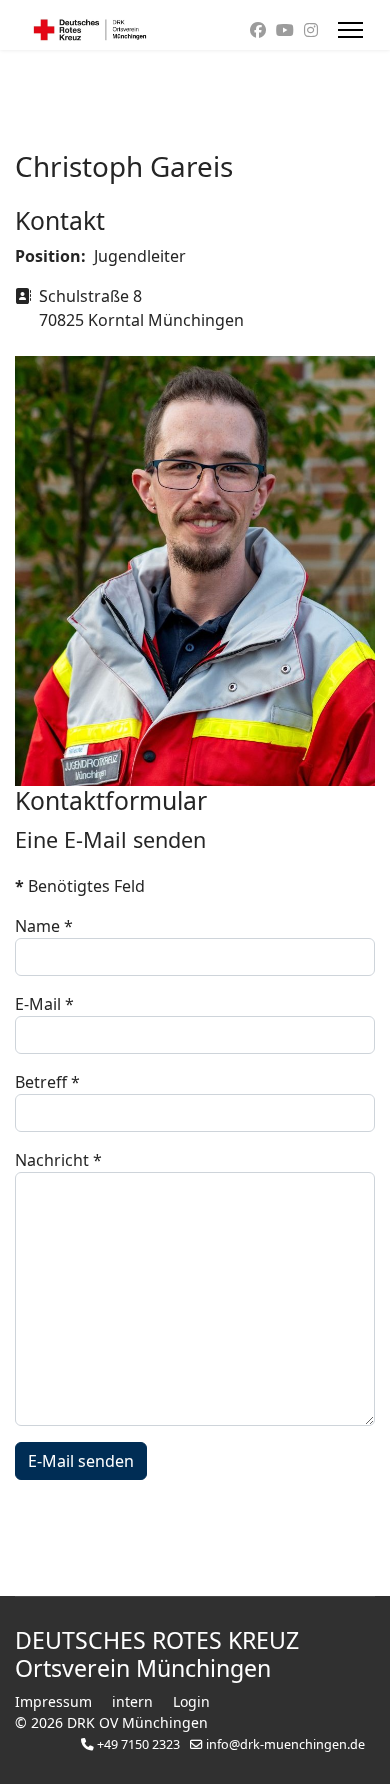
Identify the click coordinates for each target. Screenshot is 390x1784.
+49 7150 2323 (138, 1744)
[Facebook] (258, 30)
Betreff (47, 1082)
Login (191, 1701)
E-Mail (44, 1004)
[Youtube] (285, 30)
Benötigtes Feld (80, 886)
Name (44, 926)
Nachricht (58, 1160)
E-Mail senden (81, 1461)
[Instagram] (311, 30)
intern (132, 1701)
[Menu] (350, 30)
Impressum (53, 1701)
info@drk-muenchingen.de (285, 1744)
